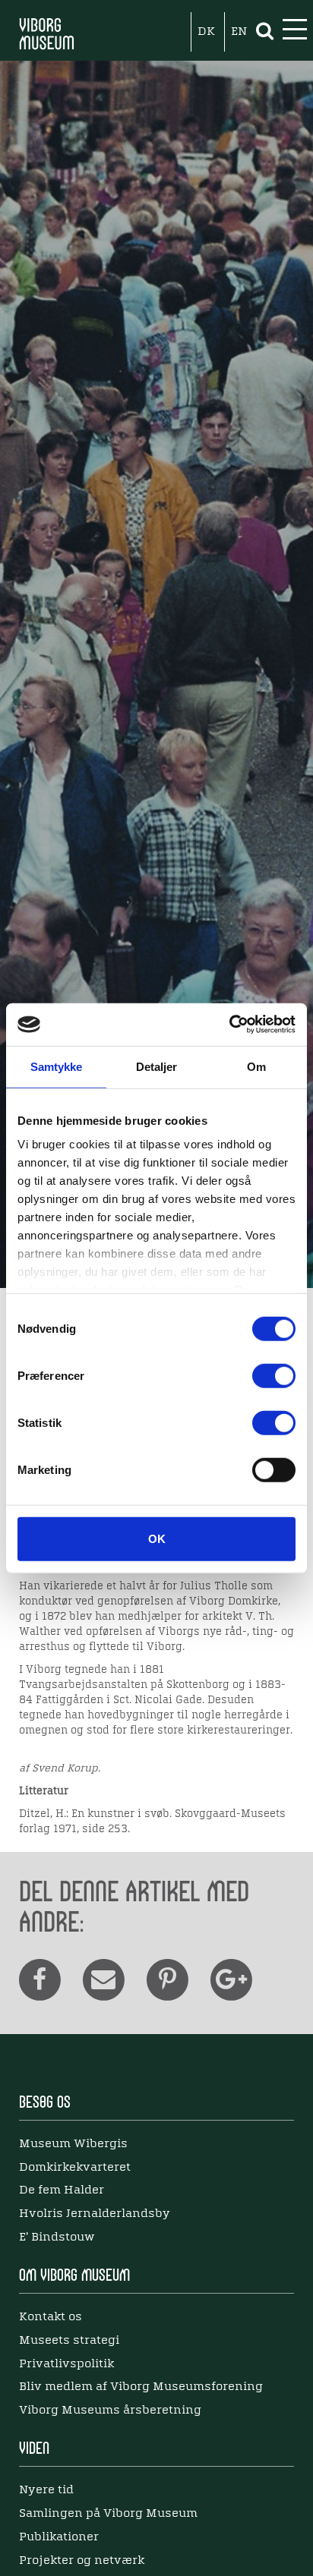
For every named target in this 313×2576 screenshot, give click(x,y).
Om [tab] (256, 1066)
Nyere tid (46, 2490)
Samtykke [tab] (57, 1066)
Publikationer (59, 2537)
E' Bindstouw (57, 2237)
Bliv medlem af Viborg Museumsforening (141, 2387)
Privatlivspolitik (66, 2364)
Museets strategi (69, 2341)
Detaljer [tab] (157, 1066)
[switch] (274, 1375)
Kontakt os (51, 2317)
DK (206, 32)
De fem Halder (62, 2190)
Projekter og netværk (82, 2561)
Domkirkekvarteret (75, 2168)
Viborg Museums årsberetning (110, 2411)
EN (239, 32)
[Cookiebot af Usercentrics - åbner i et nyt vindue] (229, 1025)
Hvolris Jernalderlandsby (95, 2214)
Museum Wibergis (73, 2144)
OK (157, 1538)
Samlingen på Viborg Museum (108, 2514)
